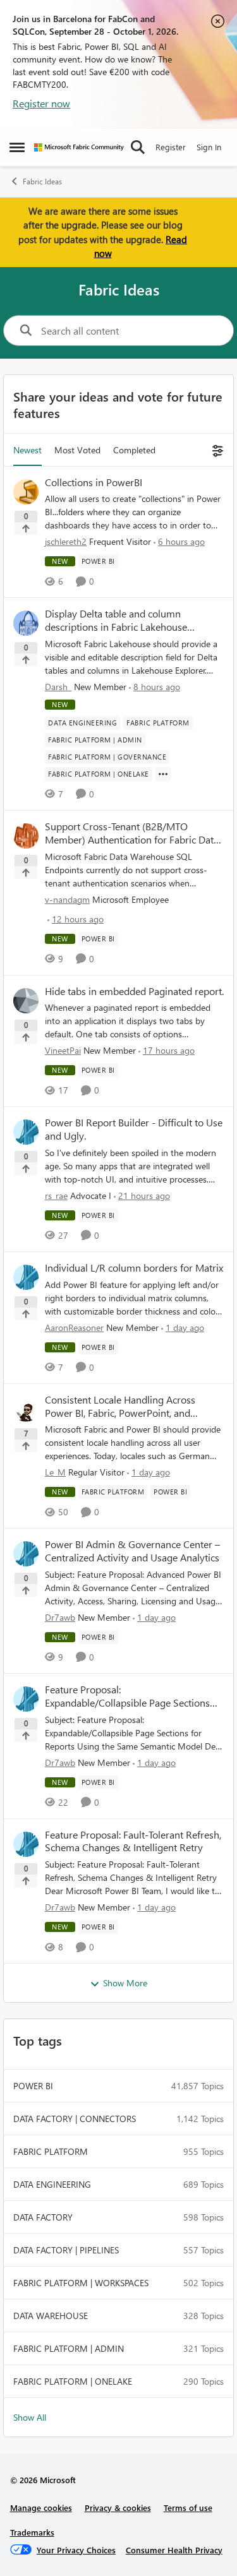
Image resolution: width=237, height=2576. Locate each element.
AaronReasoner (74, 1327)
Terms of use (188, 2507)
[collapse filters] (216, 450)
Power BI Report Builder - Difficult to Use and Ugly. (134, 1129)
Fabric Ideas (42, 182)
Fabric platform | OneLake (73, 2381)
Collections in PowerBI (94, 482)
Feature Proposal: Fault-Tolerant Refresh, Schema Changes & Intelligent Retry (133, 1841)
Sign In (209, 147)
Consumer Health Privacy (174, 2550)
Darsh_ (58, 687)
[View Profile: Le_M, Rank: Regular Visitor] (26, 1409)
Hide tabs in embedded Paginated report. (134, 991)
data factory (43, 2217)
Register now (41, 103)
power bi (33, 2086)
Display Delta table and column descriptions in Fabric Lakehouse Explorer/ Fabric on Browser (116, 621)
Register (171, 147)
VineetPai (63, 1050)
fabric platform (51, 2151)
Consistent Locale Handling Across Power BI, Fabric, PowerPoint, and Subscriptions (120, 1407)
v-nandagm (67, 899)
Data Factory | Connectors (75, 2119)
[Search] (138, 147)
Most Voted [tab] (77, 450)
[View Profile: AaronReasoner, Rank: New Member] (26, 1277)
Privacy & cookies (118, 2507)
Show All (30, 2417)
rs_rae (56, 1196)
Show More (125, 1983)
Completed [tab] (134, 450)
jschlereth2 (66, 541)
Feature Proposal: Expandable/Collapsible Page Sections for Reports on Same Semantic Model (127, 1696)
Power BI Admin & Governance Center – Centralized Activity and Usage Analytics (132, 1551)
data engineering (52, 2184)
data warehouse (51, 2316)
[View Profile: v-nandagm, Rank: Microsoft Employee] (26, 836)
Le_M (55, 1472)
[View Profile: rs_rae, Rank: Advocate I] (26, 1132)
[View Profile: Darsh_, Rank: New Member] (26, 623)
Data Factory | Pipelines (66, 2250)
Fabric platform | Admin (69, 2348)
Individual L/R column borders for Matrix (134, 1268)
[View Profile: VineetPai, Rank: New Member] (26, 1001)
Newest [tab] (27, 450)
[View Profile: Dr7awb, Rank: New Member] (26, 1554)
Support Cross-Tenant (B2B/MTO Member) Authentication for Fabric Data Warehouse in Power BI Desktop (132, 833)
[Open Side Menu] (17, 147)
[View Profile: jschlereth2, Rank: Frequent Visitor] (26, 492)
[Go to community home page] (79, 147)
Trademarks (32, 2532)
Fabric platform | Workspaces (81, 2283)
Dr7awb (60, 1617)
